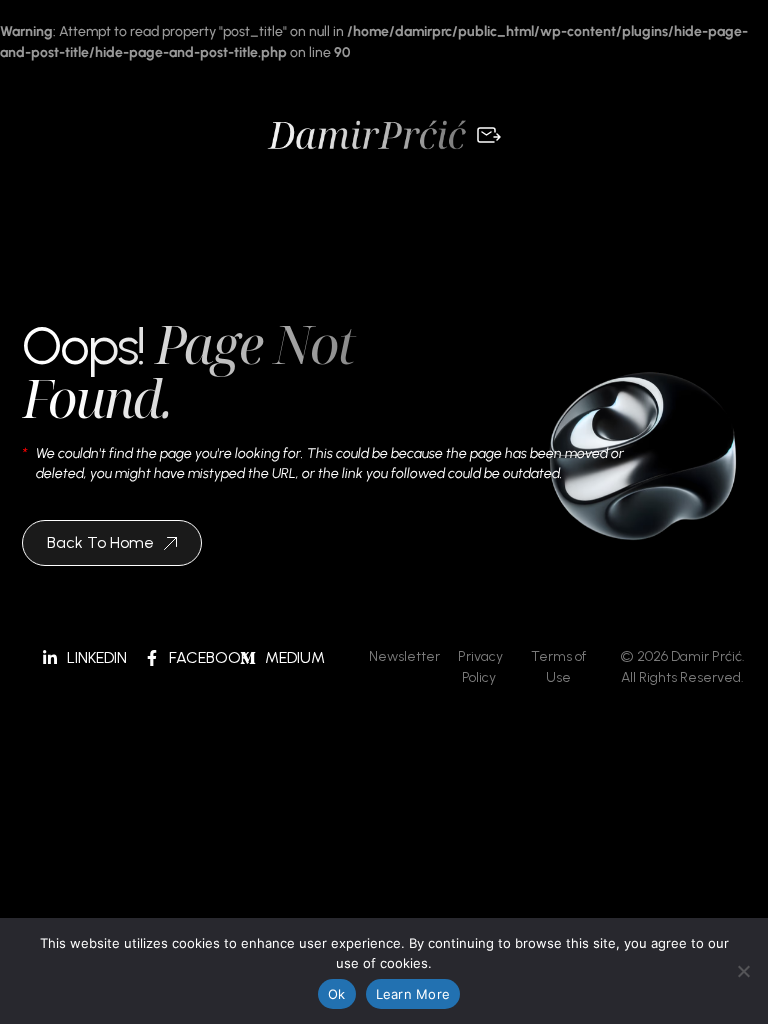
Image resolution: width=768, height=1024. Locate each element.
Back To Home (100, 542)
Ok (337, 994)
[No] (743, 971)
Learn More (413, 994)
